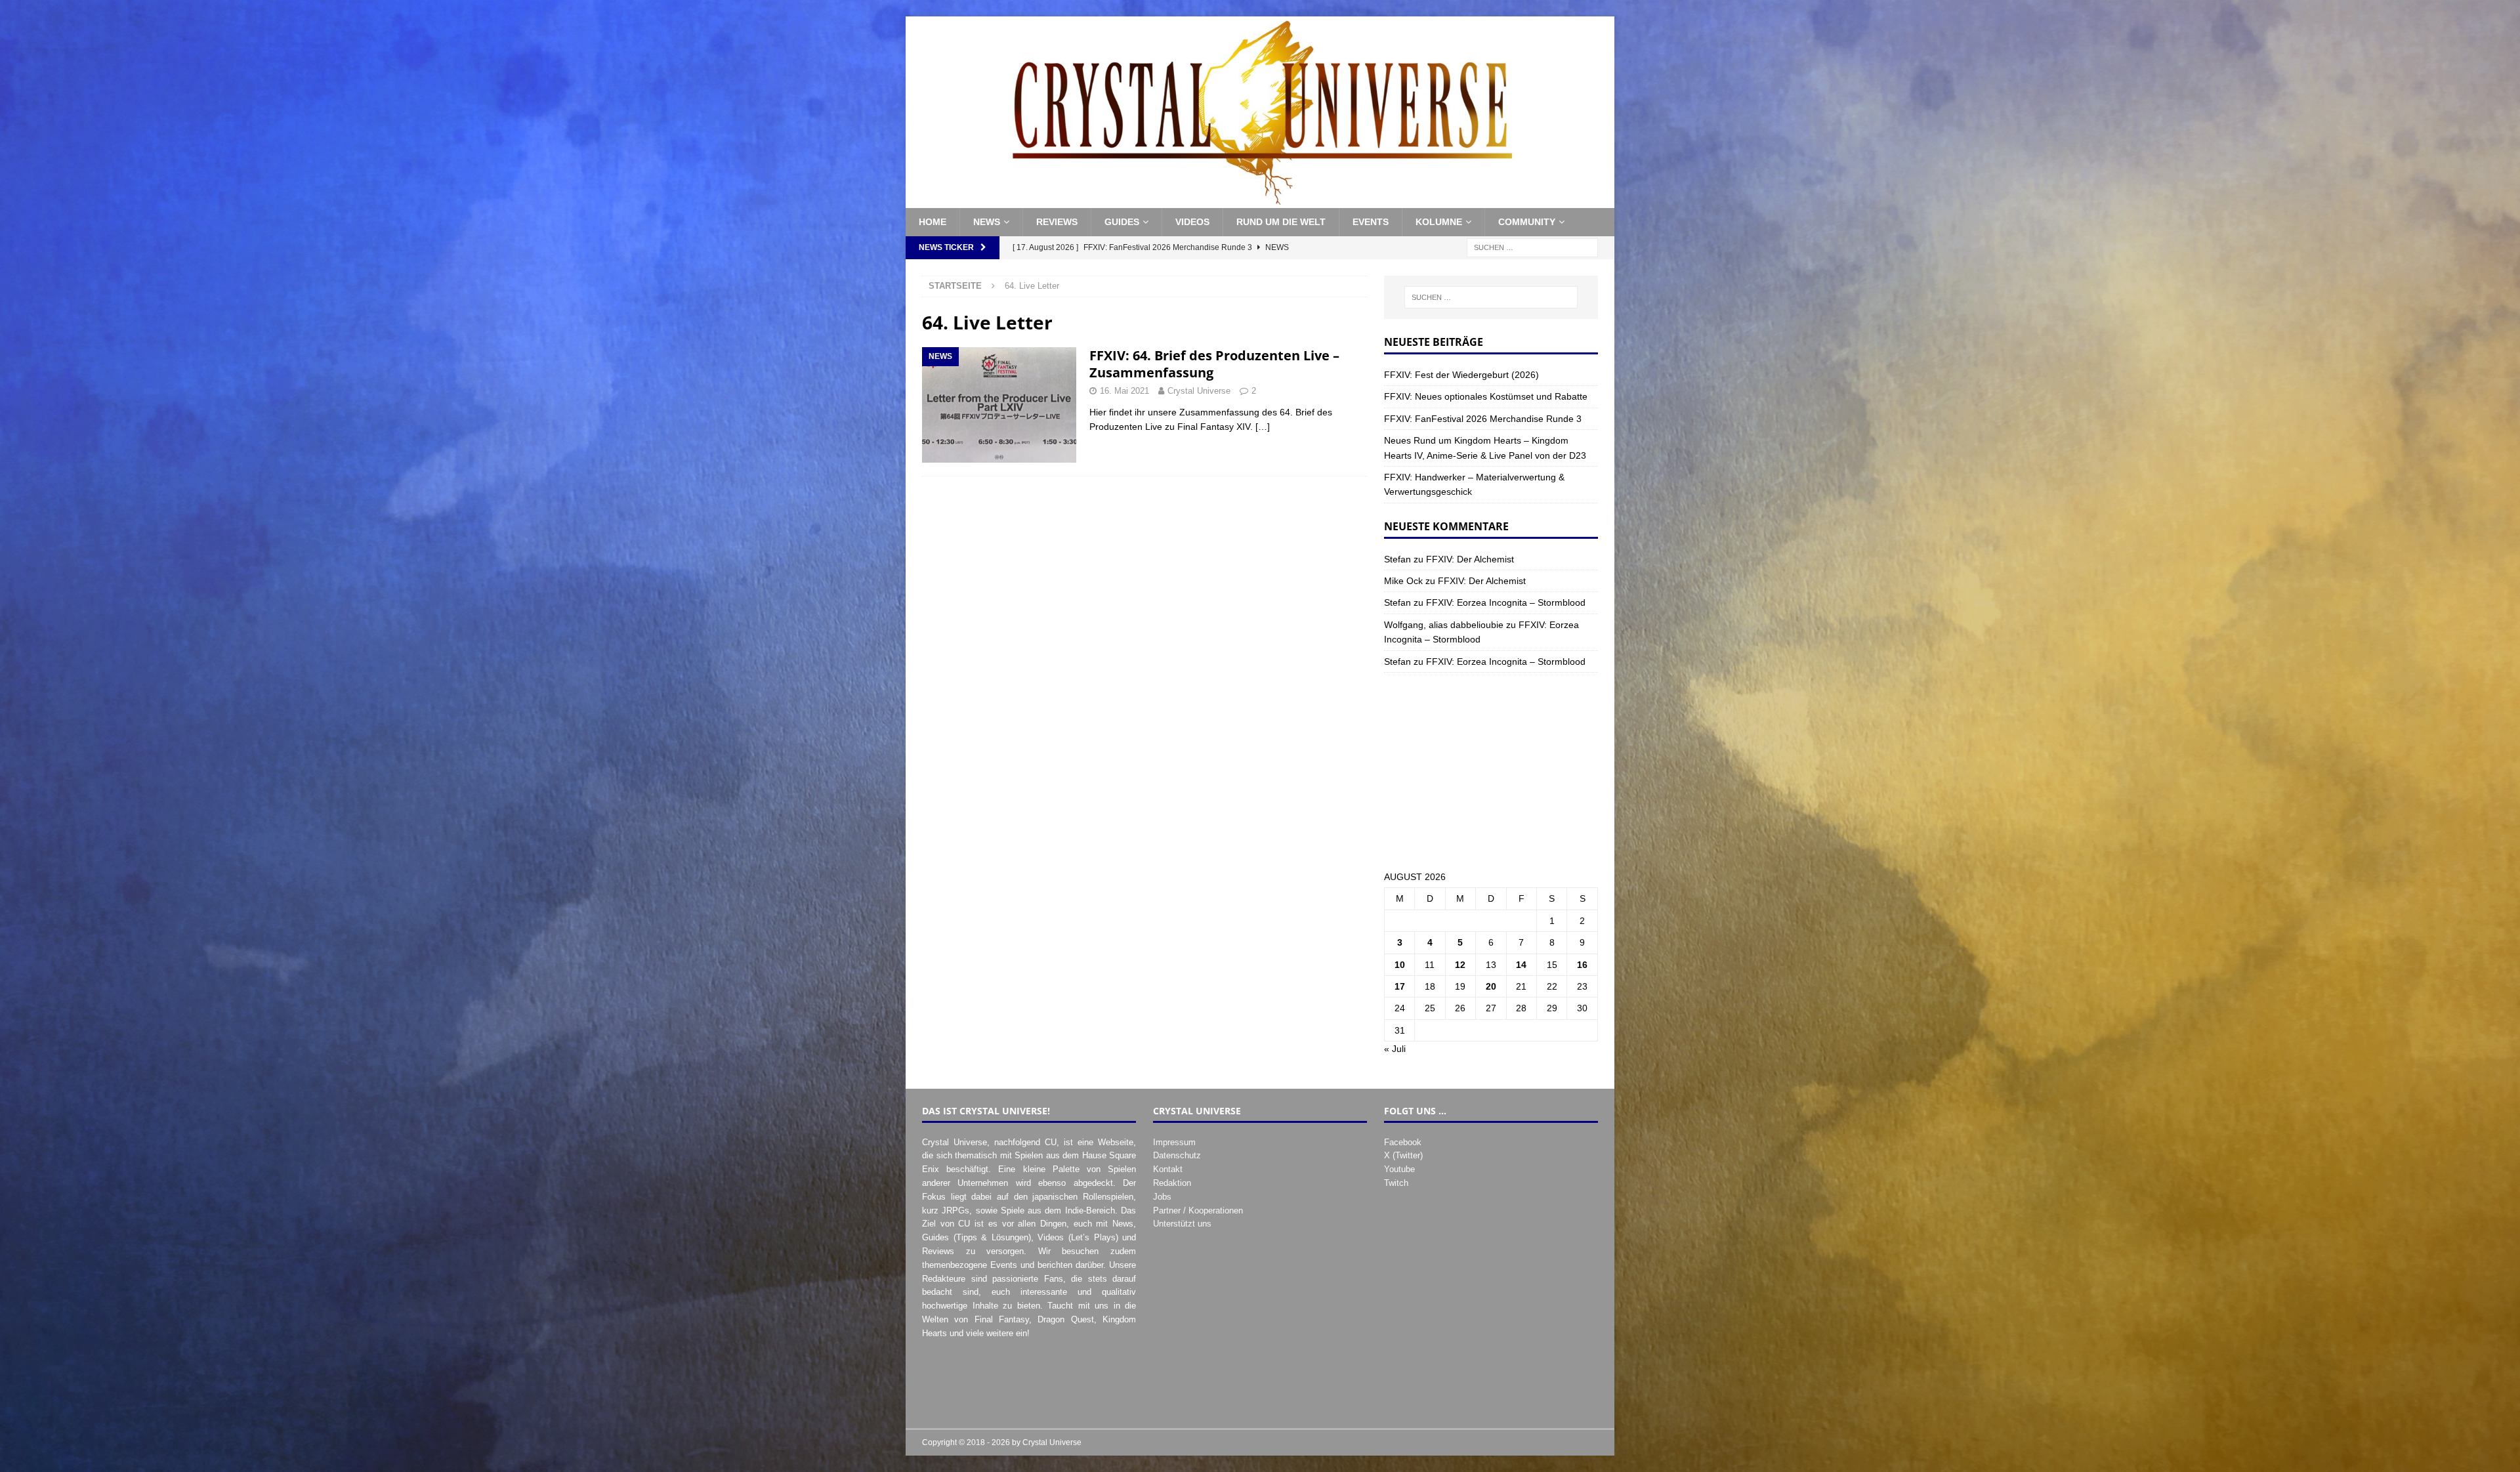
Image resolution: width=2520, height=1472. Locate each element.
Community (1527, 222)
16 (1582, 965)
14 (1521, 965)
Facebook (1403, 1142)
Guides (1122, 222)
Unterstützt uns (1182, 1224)
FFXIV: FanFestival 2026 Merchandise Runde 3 (1483, 419)
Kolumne (1439, 222)
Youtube (1399, 1169)
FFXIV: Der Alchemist (1470, 559)
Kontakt (1168, 1169)
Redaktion (1172, 1183)
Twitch (1396, 1183)
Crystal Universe (1199, 391)
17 (1400, 986)
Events (1371, 222)
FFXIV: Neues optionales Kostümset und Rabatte (1486, 396)
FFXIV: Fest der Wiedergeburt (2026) (1461, 375)
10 (1400, 965)
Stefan (1397, 559)
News (987, 222)
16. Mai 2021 (1124, 391)
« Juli (1395, 1049)
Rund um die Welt (1281, 222)
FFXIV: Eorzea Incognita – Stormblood (1506, 602)
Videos (1192, 222)
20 (1491, 986)
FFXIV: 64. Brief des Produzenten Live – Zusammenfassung (1214, 364)
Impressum (1174, 1142)
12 (1460, 965)
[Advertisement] (1491, 771)
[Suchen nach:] (1532, 247)
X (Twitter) (1403, 1155)
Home (933, 222)
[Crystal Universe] (1260, 201)
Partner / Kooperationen (1198, 1210)
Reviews (1057, 222)
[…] (1263, 427)
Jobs (1162, 1197)
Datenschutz (1177, 1155)
